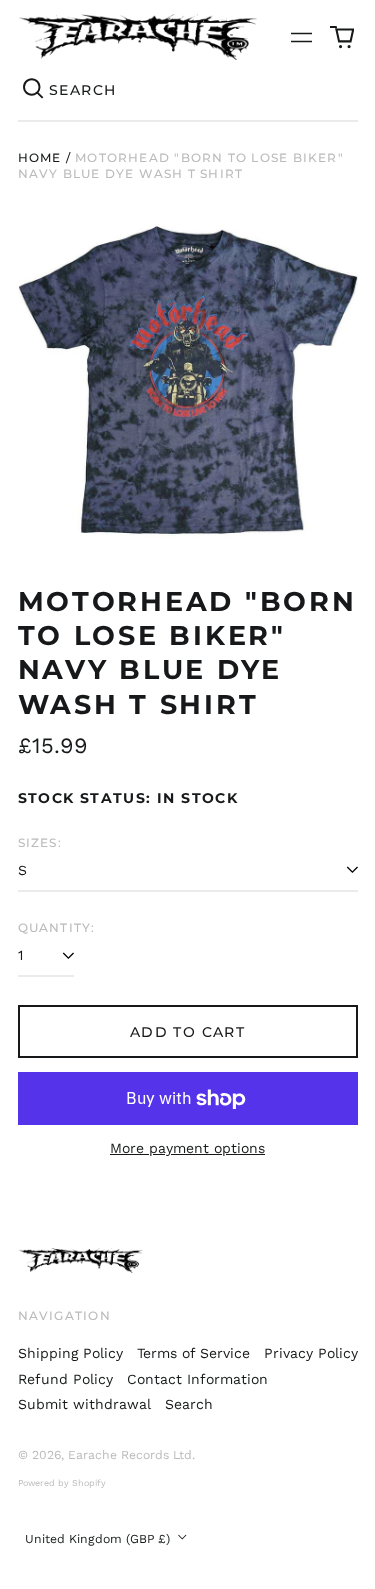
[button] (342, 37)
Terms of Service (193, 1353)
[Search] (34, 90)
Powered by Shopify (62, 1483)
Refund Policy (65, 1379)
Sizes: (40, 842)
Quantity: (57, 927)
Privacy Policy (311, 1353)
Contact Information (197, 1379)
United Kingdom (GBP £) (99, 1539)
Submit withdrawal (84, 1404)
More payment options (187, 1148)
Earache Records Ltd (130, 1455)
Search (189, 1404)
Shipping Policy (70, 1353)
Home (40, 157)
